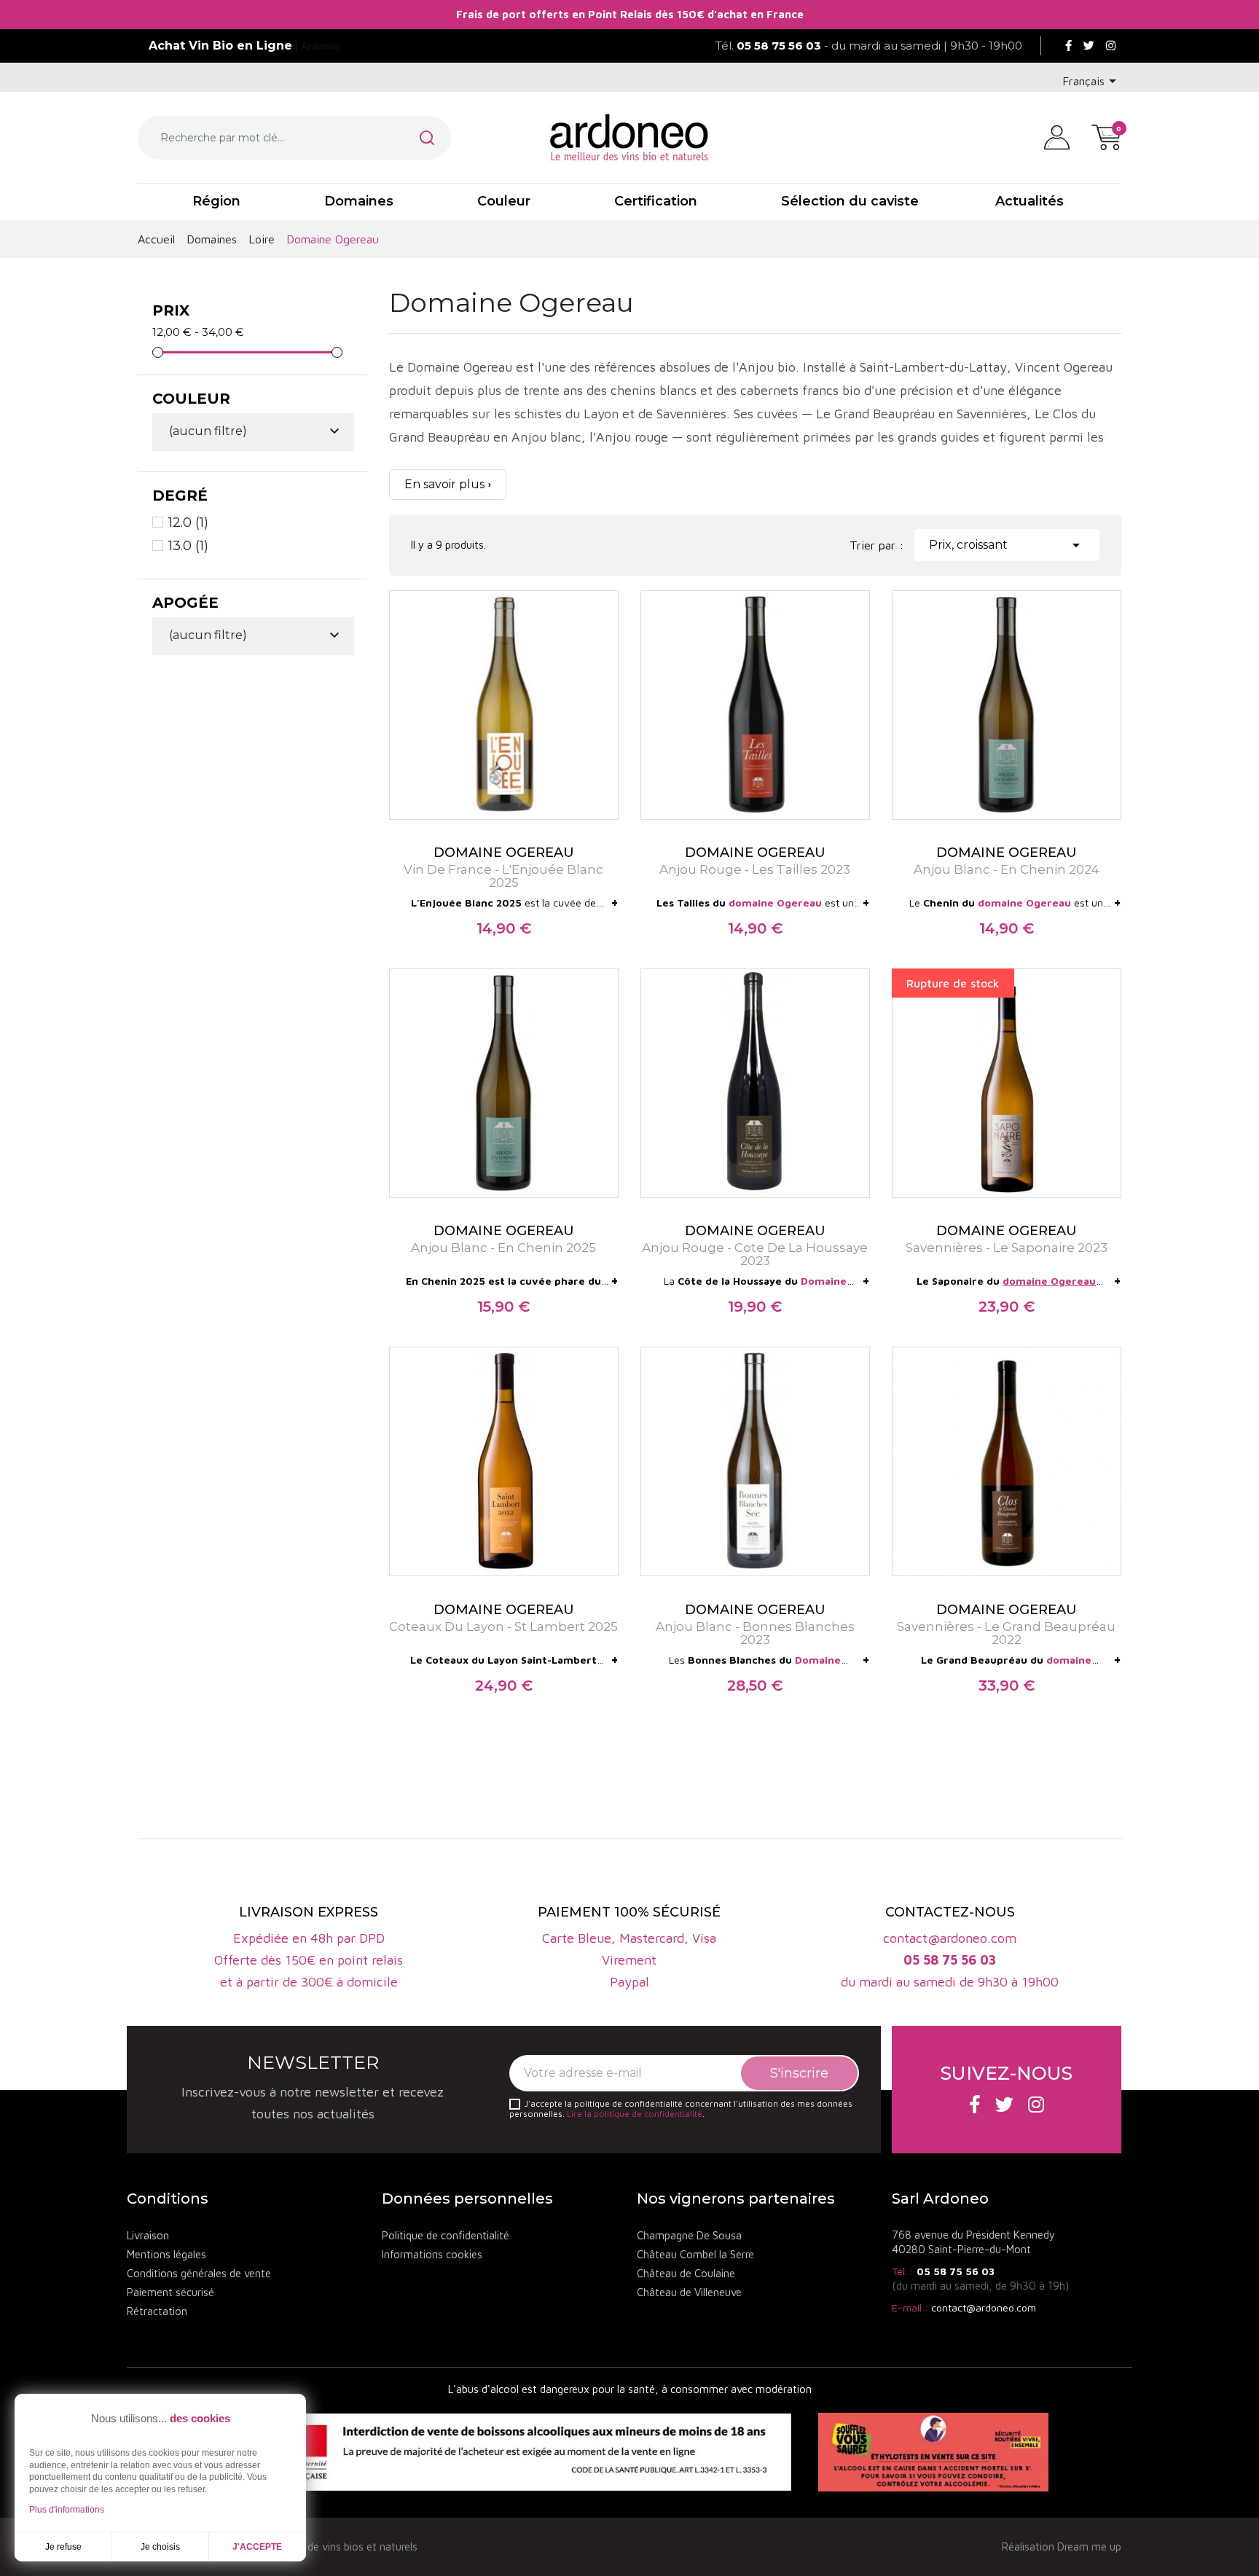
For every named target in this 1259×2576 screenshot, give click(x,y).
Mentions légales (166, 2254)
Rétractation (157, 2311)
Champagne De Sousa (689, 2235)
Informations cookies (432, 2254)
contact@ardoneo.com (984, 2307)
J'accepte (257, 2547)
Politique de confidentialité (446, 2235)
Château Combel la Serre (695, 2254)
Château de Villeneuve (689, 2292)
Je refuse (63, 2547)
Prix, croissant (1007, 545)
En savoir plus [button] (444, 484)
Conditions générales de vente (199, 2273)
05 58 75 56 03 (956, 2271)
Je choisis (160, 2547)
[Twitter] (1089, 46)
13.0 (188, 546)
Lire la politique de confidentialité (635, 2114)
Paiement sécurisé (170, 2292)
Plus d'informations (67, 2510)
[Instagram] (1111, 46)
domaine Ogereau (775, 903)
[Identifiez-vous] (1057, 136)
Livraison (148, 2235)
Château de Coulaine (686, 2273)
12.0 (188, 522)
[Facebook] (1068, 46)
